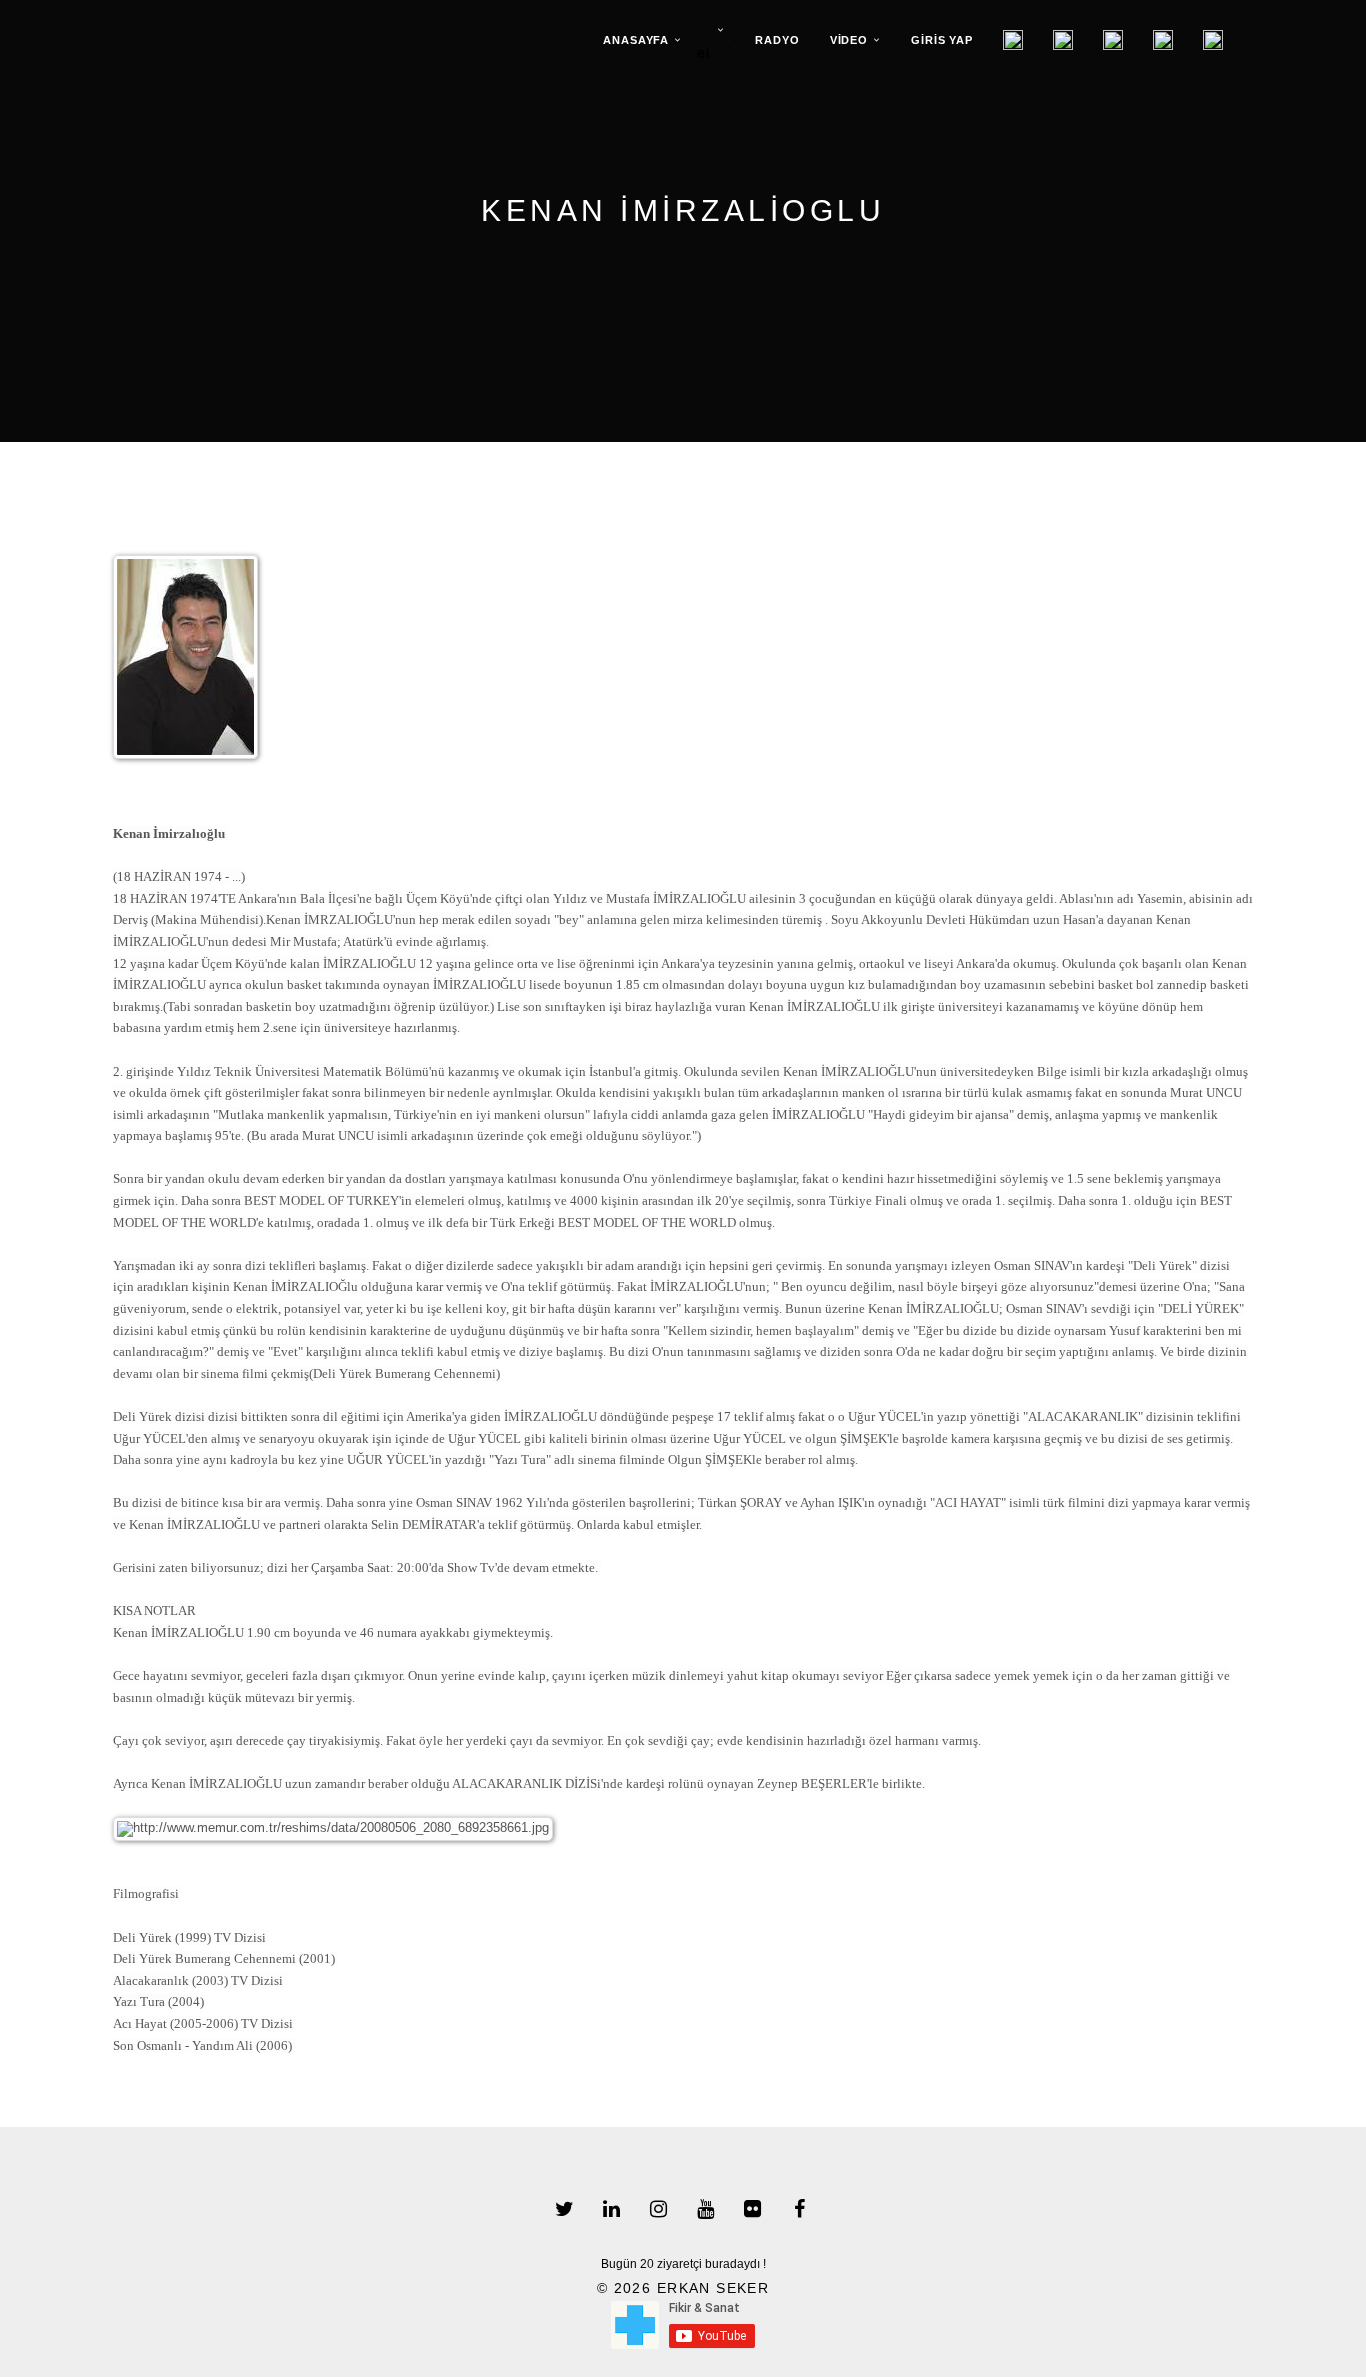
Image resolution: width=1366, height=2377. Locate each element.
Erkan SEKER (713, 2288)
